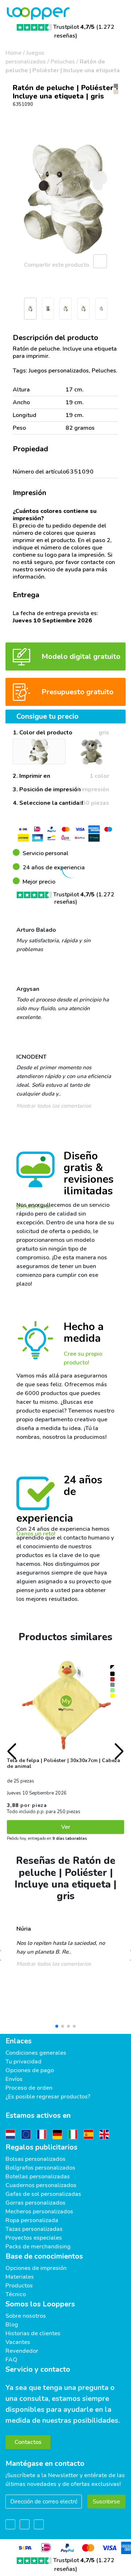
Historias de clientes (33, 2333)
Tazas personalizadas (34, 2229)
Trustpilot (74, 27)
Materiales (20, 2277)
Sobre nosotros (26, 2316)
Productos (19, 2286)
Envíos (14, 2079)
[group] (65, 199)
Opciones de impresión (36, 2268)
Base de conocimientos (44, 2256)
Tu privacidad (23, 2062)
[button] (9, 311)
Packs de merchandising (38, 2247)
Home (13, 53)
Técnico (16, 2294)
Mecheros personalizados (39, 2212)
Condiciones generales (36, 2053)
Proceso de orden (29, 2088)
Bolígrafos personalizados (40, 2168)
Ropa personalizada (32, 2220)
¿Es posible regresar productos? (48, 2097)
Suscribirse (106, 2502)
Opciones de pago (30, 2070)
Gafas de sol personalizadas (43, 2194)
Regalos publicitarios (41, 2147)
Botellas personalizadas (38, 2177)
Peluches (63, 62)
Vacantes (18, 2342)
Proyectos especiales (34, 2238)
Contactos (28, 2442)
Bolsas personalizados (35, 2159)
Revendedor (22, 2351)
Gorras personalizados (35, 2203)
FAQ (11, 2360)
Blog (12, 2325)
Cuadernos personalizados (41, 2185)
